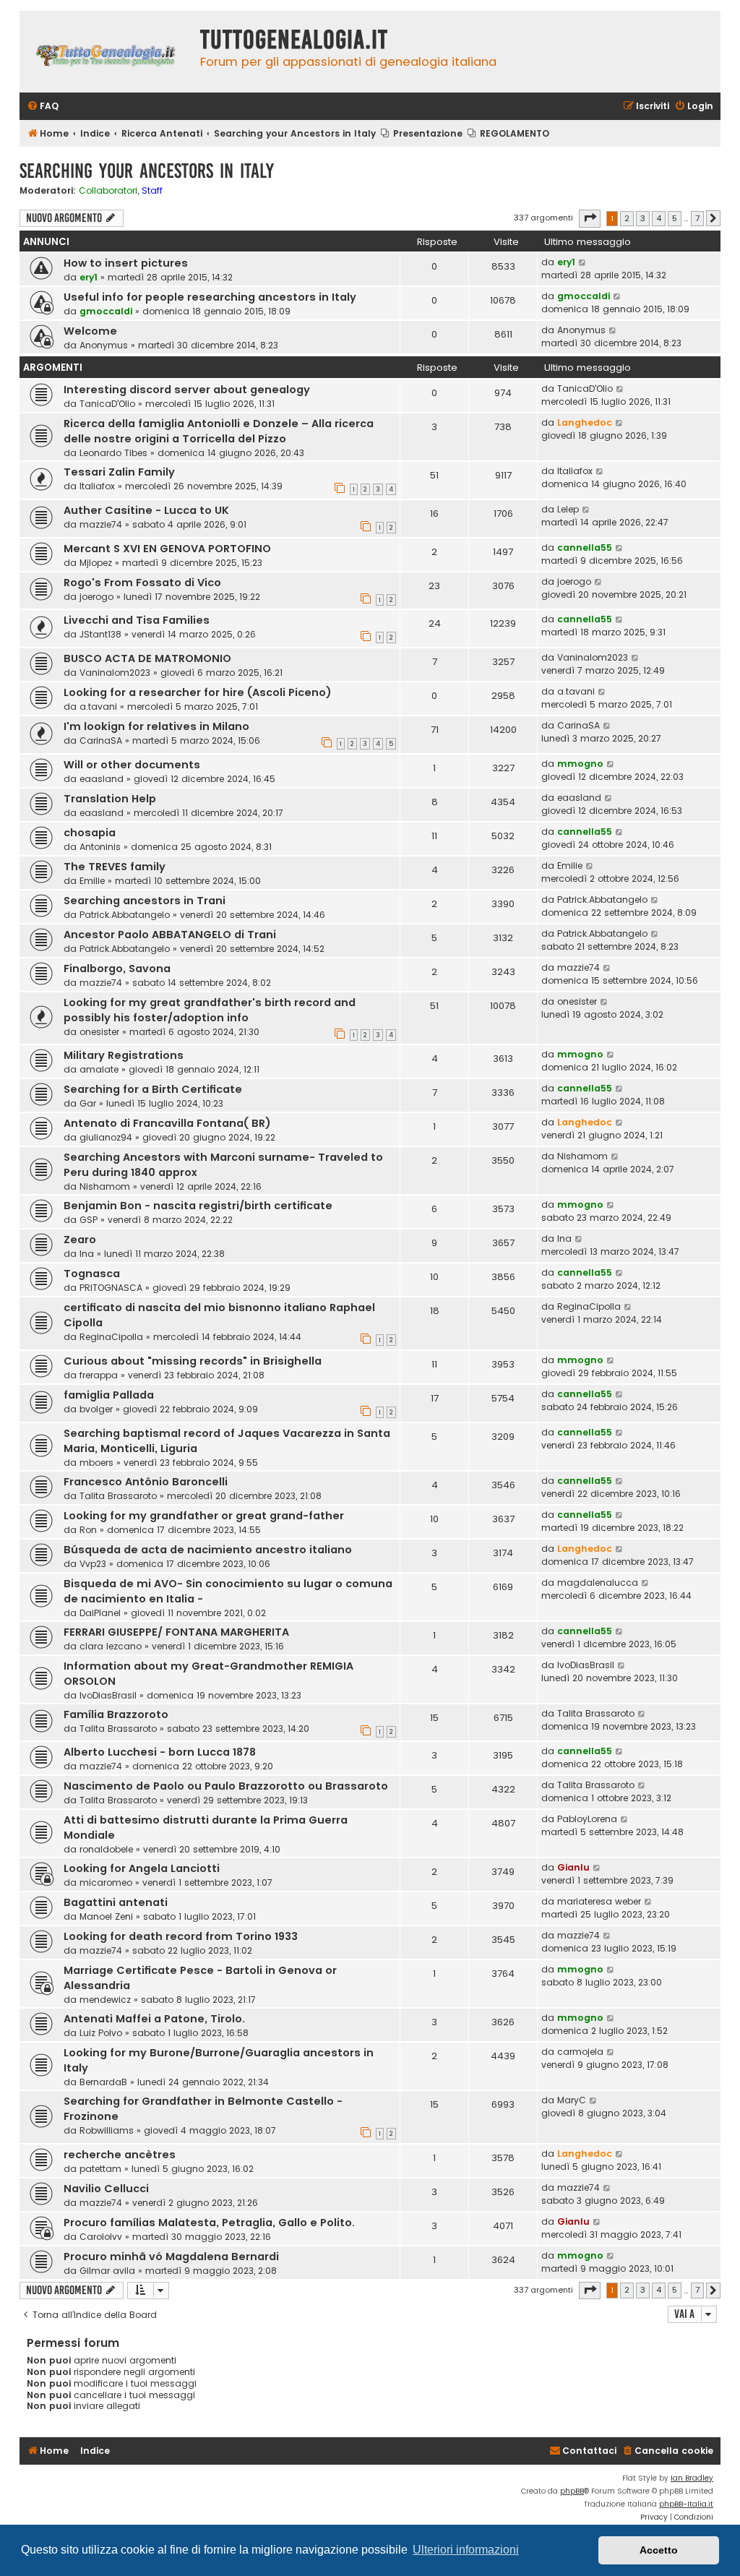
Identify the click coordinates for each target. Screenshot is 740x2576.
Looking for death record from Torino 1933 (181, 1936)
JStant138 (100, 634)
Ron (88, 1530)
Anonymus (104, 345)
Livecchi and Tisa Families (137, 620)
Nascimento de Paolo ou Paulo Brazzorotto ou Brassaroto (226, 1786)
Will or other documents (132, 765)
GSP (89, 1220)
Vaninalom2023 (115, 673)
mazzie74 (101, 524)
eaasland (102, 779)
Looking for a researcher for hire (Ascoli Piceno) (198, 692)
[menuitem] (43, 107)
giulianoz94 (106, 1137)
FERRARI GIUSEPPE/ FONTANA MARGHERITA (176, 1632)
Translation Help (110, 799)
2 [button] (627, 218)
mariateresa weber (599, 1901)
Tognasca (92, 1274)
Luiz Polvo (101, 2033)
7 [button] (697, 218)
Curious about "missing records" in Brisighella (193, 1361)
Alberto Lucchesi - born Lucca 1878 (160, 1752)
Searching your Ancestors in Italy (147, 171)
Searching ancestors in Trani (145, 901)
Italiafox (97, 486)
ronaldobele (106, 1849)
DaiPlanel (100, 1613)
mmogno (580, 764)
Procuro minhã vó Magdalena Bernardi (171, 2257)
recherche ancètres (120, 2155)
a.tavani (98, 707)
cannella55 (585, 548)
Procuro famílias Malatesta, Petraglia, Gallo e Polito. (209, 2223)
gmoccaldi (106, 311)
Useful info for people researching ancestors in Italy (210, 297)
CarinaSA (101, 740)
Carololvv (101, 2237)
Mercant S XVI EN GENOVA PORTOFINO (167, 549)
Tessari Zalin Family (119, 472)
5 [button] (675, 218)
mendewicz (105, 2000)
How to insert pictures (126, 263)
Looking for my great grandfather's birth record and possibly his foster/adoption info (210, 1010)
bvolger (96, 1409)
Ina (87, 1254)
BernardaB (103, 2082)
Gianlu (573, 1867)
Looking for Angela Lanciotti (142, 1868)
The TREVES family (115, 867)
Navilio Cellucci (106, 2189)
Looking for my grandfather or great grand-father (204, 1516)
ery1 (89, 277)
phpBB (572, 2491)
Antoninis (100, 847)
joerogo (96, 597)
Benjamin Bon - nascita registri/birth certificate (198, 1206)
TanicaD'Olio (107, 404)
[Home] (106, 52)
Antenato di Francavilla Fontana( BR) (167, 1123)
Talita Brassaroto (118, 1496)
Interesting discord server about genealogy (187, 390)
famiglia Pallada (109, 1395)
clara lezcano (111, 1646)
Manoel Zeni (106, 1916)
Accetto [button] (659, 2550)
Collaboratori (108, 191)
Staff (152, 191)
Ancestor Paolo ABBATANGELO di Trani (170, 935)
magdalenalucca (598, 1583)
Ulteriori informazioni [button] (466, 2550)
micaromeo (106, 1882)
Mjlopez (96, 563)
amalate (99, 1069)
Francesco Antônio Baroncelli (146, 1482)
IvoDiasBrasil (108, 1695)
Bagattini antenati (116, 1902)
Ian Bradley (692, 2478)
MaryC (572, 2100)
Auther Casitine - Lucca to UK (146, 510)
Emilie (92, 881)
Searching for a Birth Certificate (153, 1089)
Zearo (80, 1240)
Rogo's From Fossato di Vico (142, 583)
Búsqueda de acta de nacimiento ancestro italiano (208, 1550)
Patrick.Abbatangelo (125, 915)
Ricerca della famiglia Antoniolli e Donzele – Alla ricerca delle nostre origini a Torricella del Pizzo (219, 431)
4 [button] (659, 218)
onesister (99, 1032)
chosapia (90, 833)
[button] (590, 218)
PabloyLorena (587, 1819)
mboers (96, 1463)
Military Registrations (124, 1055)
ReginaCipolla (111, 1337)
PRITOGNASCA (111, 1288)
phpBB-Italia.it (686, 2504)
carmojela (580, 2052)
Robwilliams (107, 2130)
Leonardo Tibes (113, 453)
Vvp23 (93, 1564)
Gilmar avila (107, 2271)
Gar (88, 1103)
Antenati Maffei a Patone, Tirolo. (154, 2019)
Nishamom (105, 1186)
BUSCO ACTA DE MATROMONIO (147, 658)
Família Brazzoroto (116, 1714)
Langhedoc (585, 422)
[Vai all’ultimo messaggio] (583, 262)
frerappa (99, 1375)
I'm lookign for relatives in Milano (156, 726)
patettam (100, 2169)
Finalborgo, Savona (117, 969)
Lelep (568, 509)
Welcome (90, 331)
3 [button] (643, 218)
